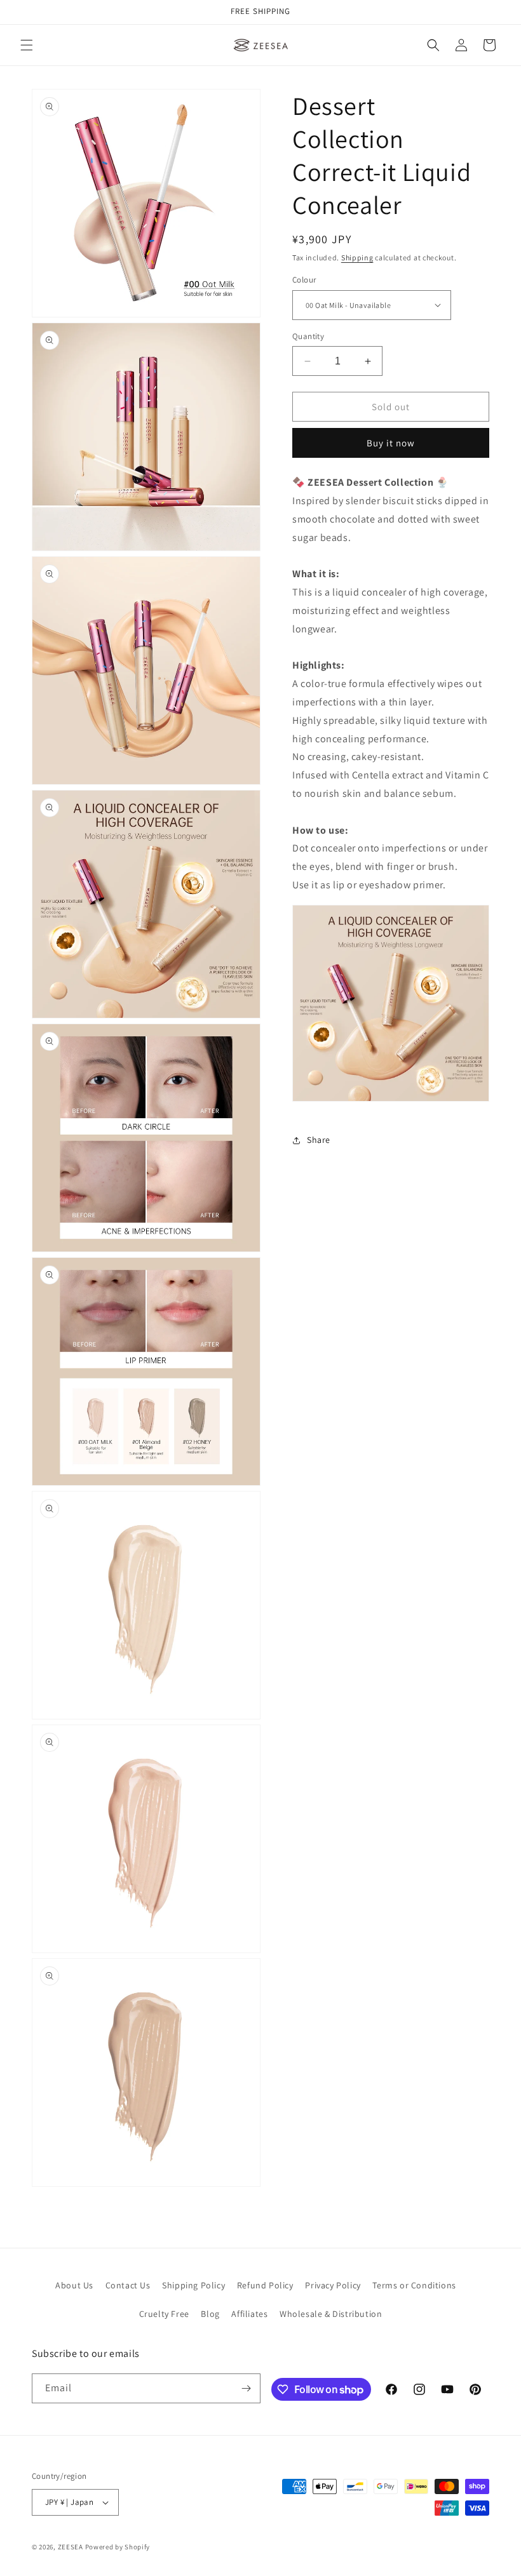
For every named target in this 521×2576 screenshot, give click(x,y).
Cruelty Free (164, 2314)
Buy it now (391, 443)
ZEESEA (71, 2547)
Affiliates (249, 2314)
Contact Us (128, 2285)
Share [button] (319, 1140)
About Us (74, 2285)
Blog (210, 2314)
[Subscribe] (246, 2388)
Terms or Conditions (414, 2285)
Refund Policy (265, 2285)
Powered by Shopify (118, 2547)
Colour (304, 280)
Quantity (308, 336)
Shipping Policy (193, 2285)
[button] (27, 45)
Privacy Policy (333, 2285)
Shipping (357, 257)
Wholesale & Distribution (331, 2314)
